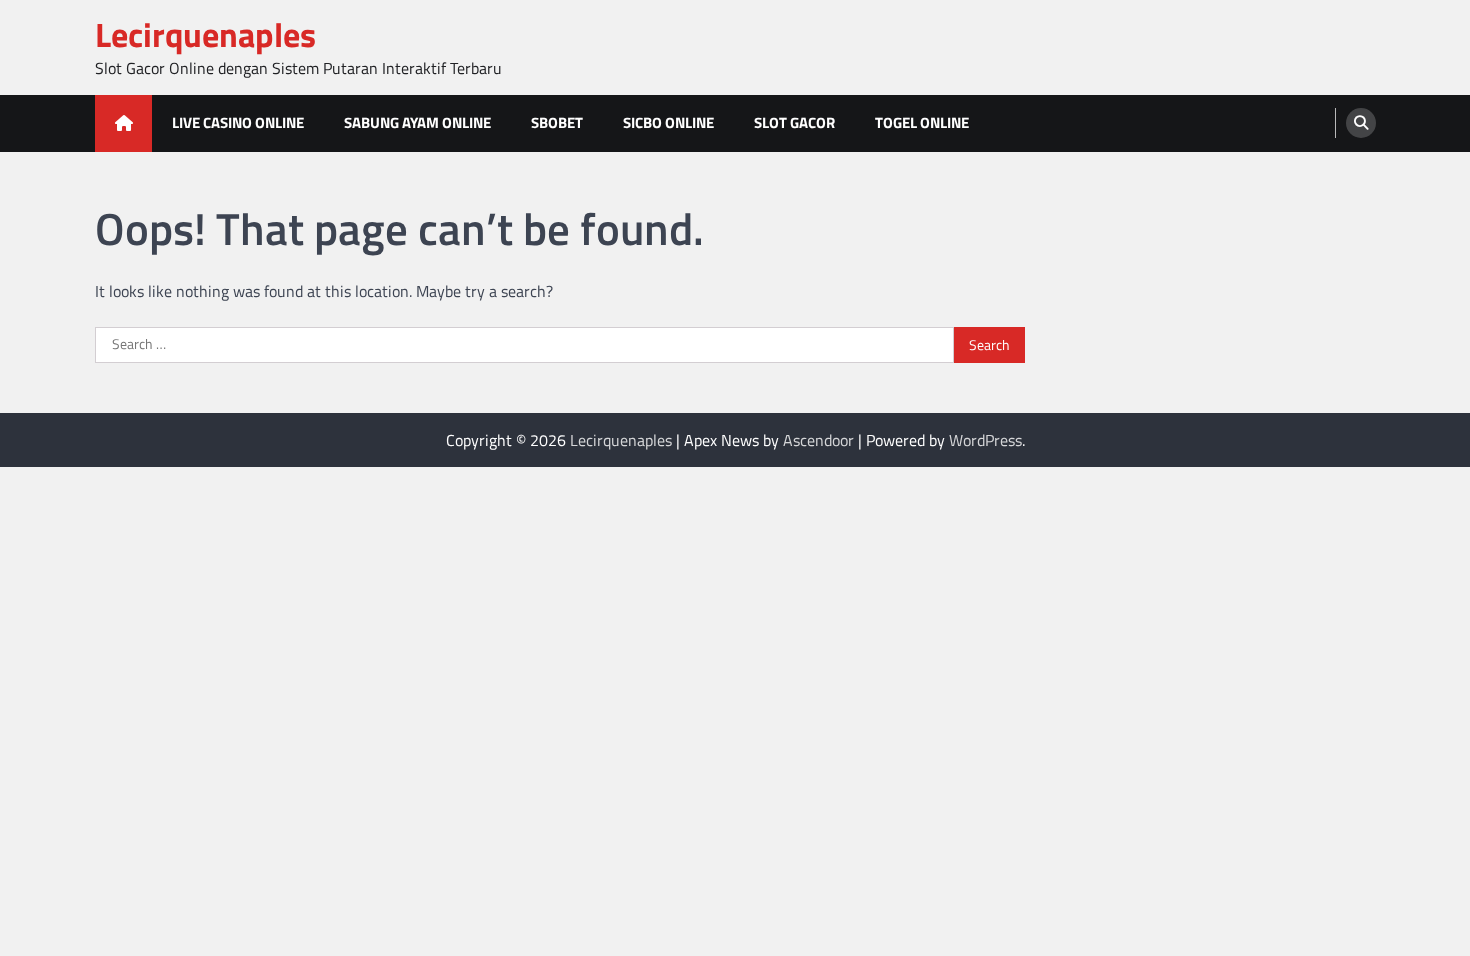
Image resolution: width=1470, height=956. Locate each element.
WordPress (985, 440)
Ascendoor (818, 440)
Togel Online (922, 122)
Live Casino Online (238, 122)
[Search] (1361, 123)
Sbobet (557, 122)
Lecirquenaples (205, 34)
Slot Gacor (794, 122)
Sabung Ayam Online (417, 122)
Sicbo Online (668, 122)
